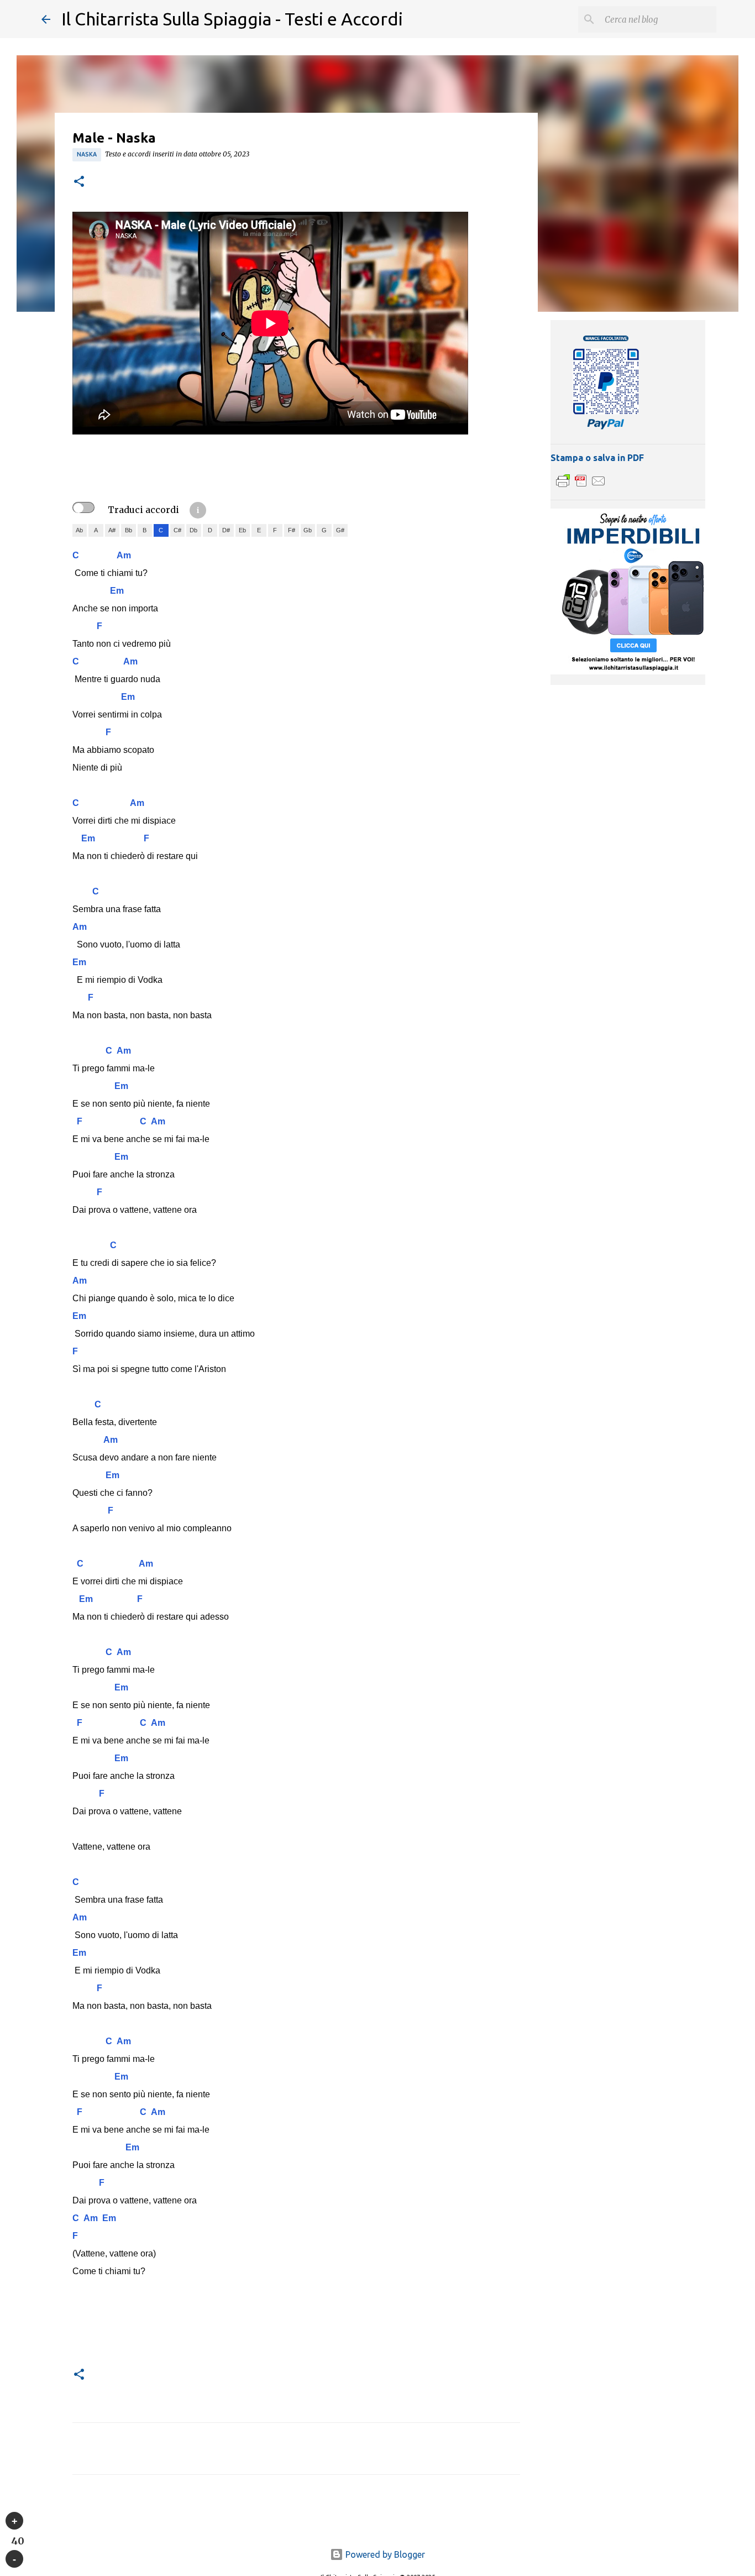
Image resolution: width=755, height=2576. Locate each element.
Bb (129, 530)
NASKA (87, 154)
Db (193, 530)
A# (112, 530)
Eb (242, 530)
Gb (308, 530)
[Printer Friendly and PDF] (581, 486)
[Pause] (14, 2559)
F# (292, 530)
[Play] (14, 2521)
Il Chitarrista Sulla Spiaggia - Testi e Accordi (232, 19)
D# (226, 530)
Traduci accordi (143, 510)
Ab (79, 530)
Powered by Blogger (384, 2554)
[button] (79, 182)
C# (177, 530)
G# (340, 530)
